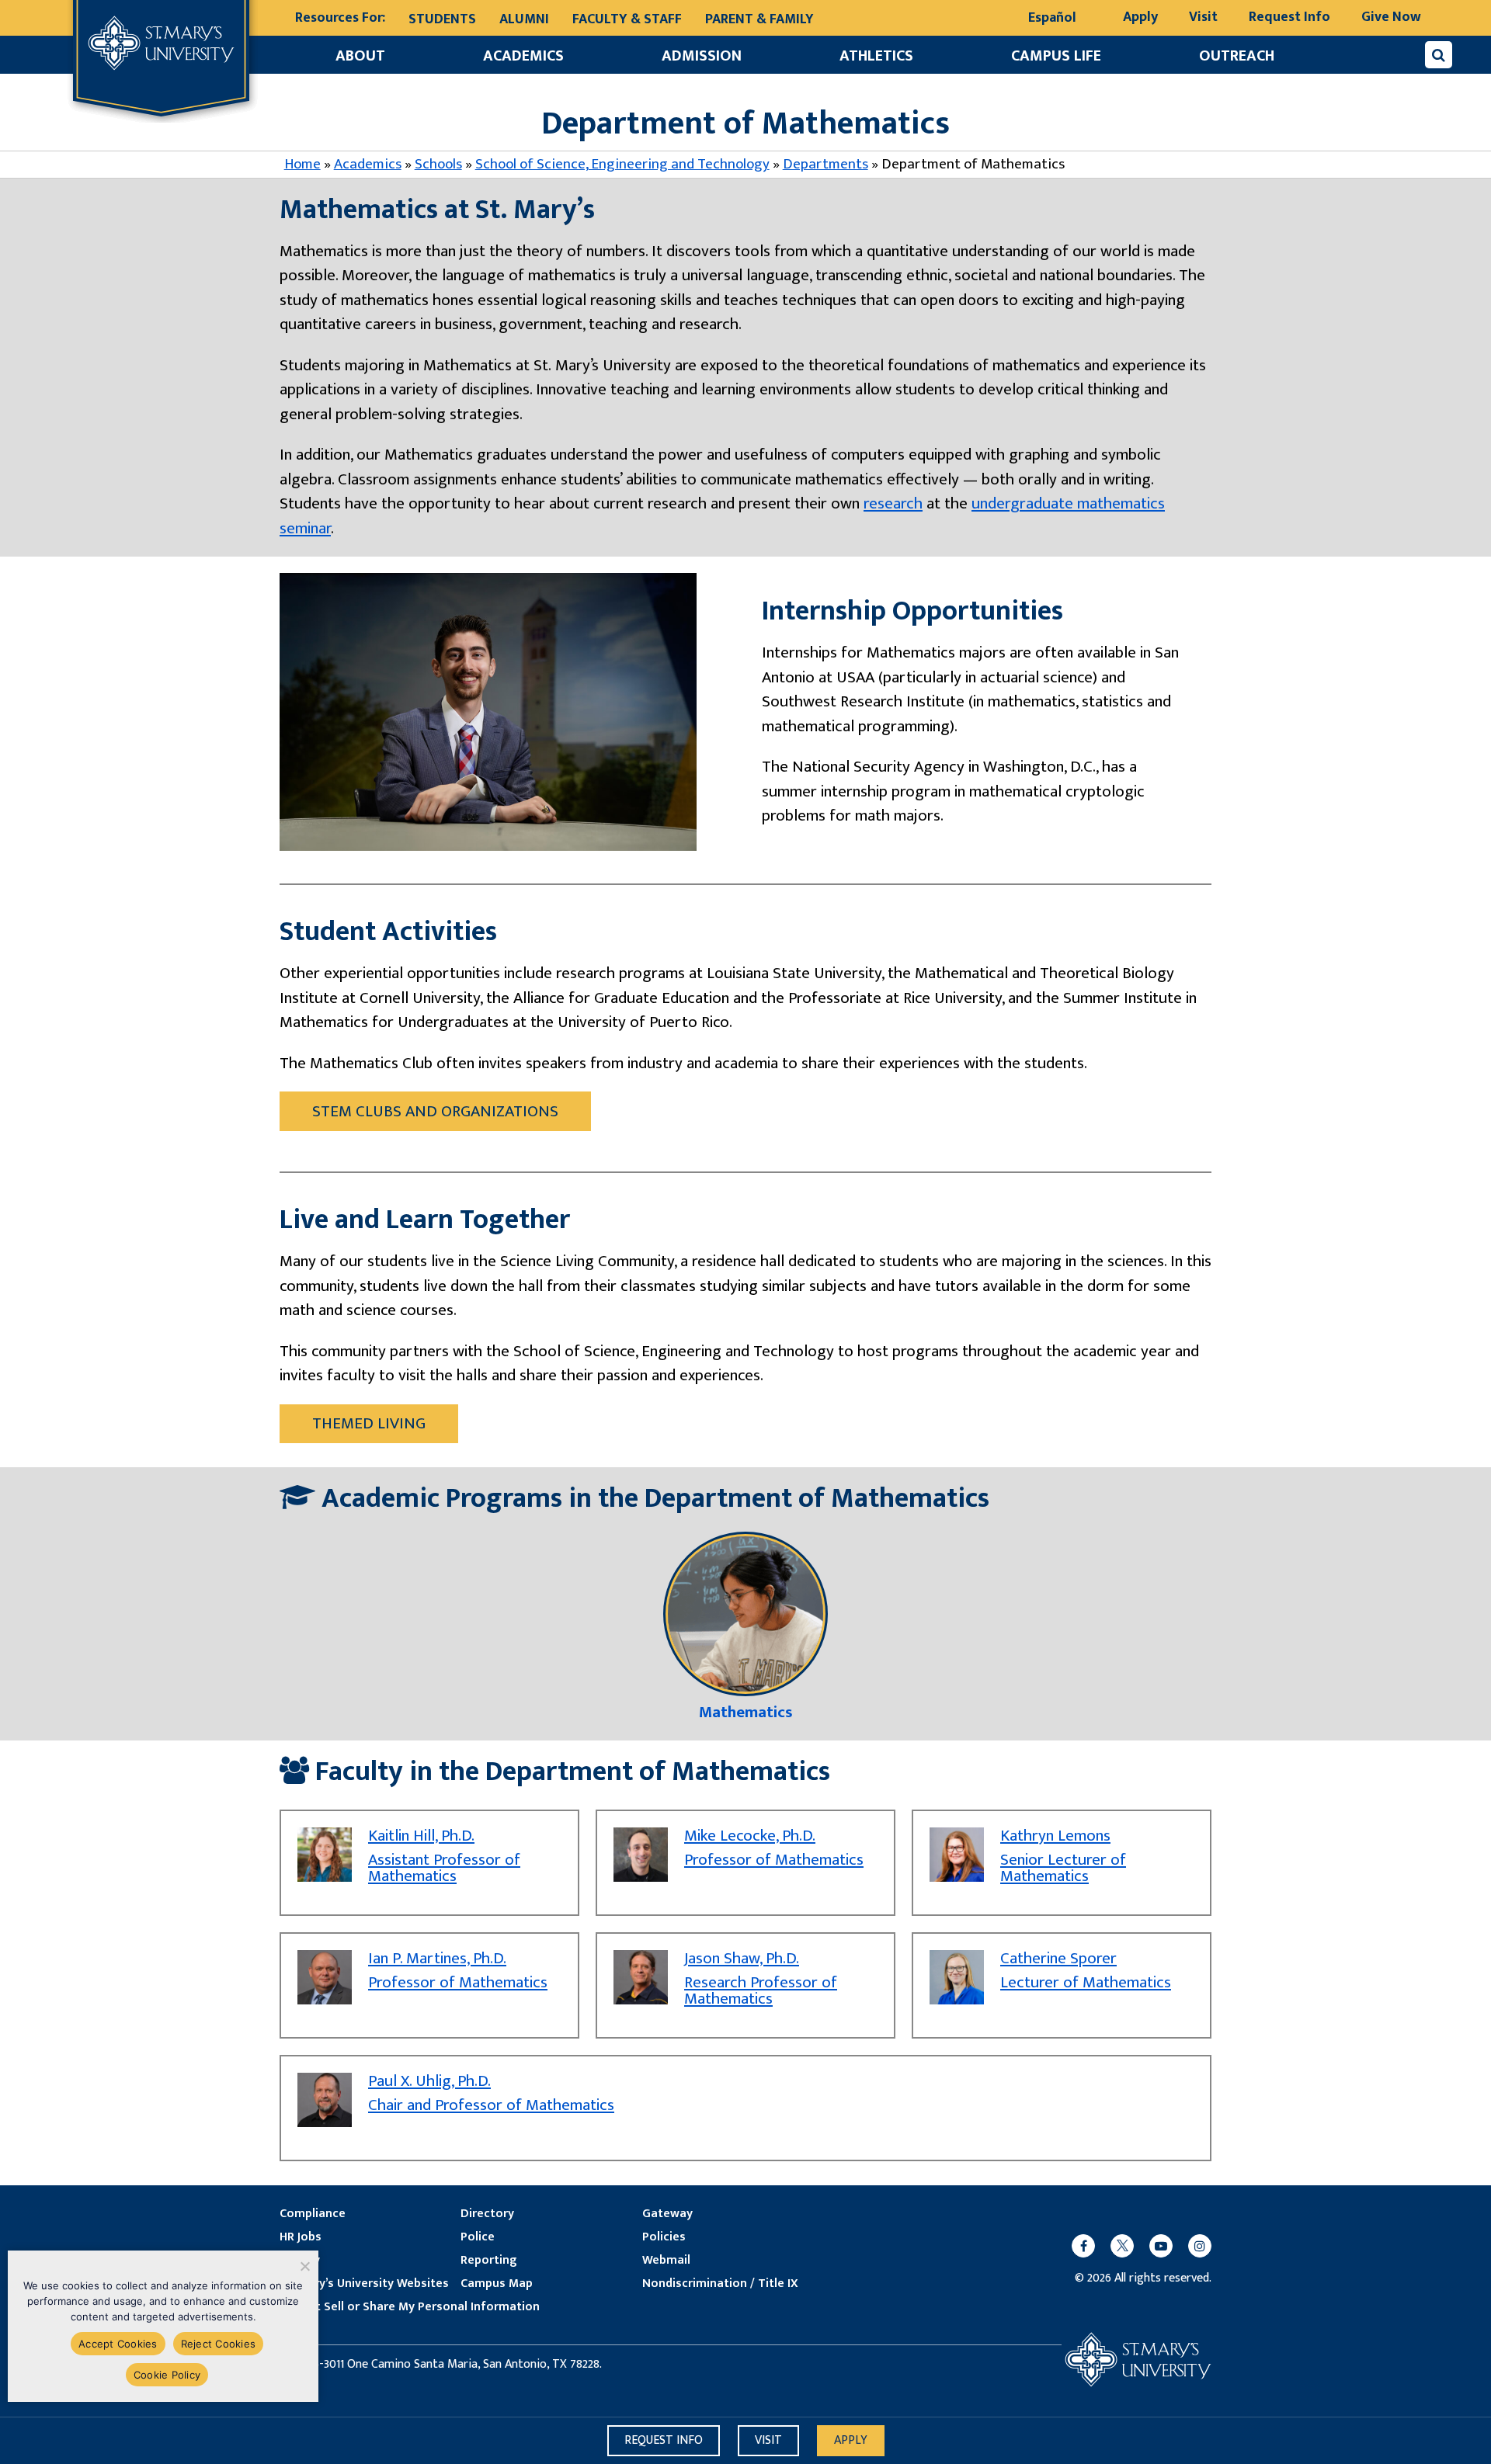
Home (302, 164)
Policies (664, 2237)
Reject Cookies (219, 2344)
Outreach (1237, 56)
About (360, 56)
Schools (438, 164)
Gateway (667, 2214)
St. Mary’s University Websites (364, 2284)
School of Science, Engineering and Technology (622, 164)
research (893, 503)
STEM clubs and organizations (435, 1111)
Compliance (313, 2214)
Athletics (876, 56)
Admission (702, 56)
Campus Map (497, 2284)
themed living (369, 1423)
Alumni (524, 19)
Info (664, 2440)
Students (442, 19)
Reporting (488, 2261)
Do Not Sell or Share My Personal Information (410, 2307)
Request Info (1289, 17)
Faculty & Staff (627, 19)
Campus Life (1056, 56)
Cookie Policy (167, 2375)
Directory (487, 2214)
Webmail (666, 2261)
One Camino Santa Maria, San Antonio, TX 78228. (474, 2365)
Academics (523, 56)
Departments (825, 164)
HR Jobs (301, 2237)
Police (478, 2237)
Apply (1140, 17)
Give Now (1391, 17)
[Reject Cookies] (304, 2266)
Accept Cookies (118, 2344)
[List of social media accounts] (1134, 2246)
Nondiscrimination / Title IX (720, 2284)
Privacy (300, 2261)
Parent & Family (759, 19)
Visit (1203, 17)
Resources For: (340, 18)
